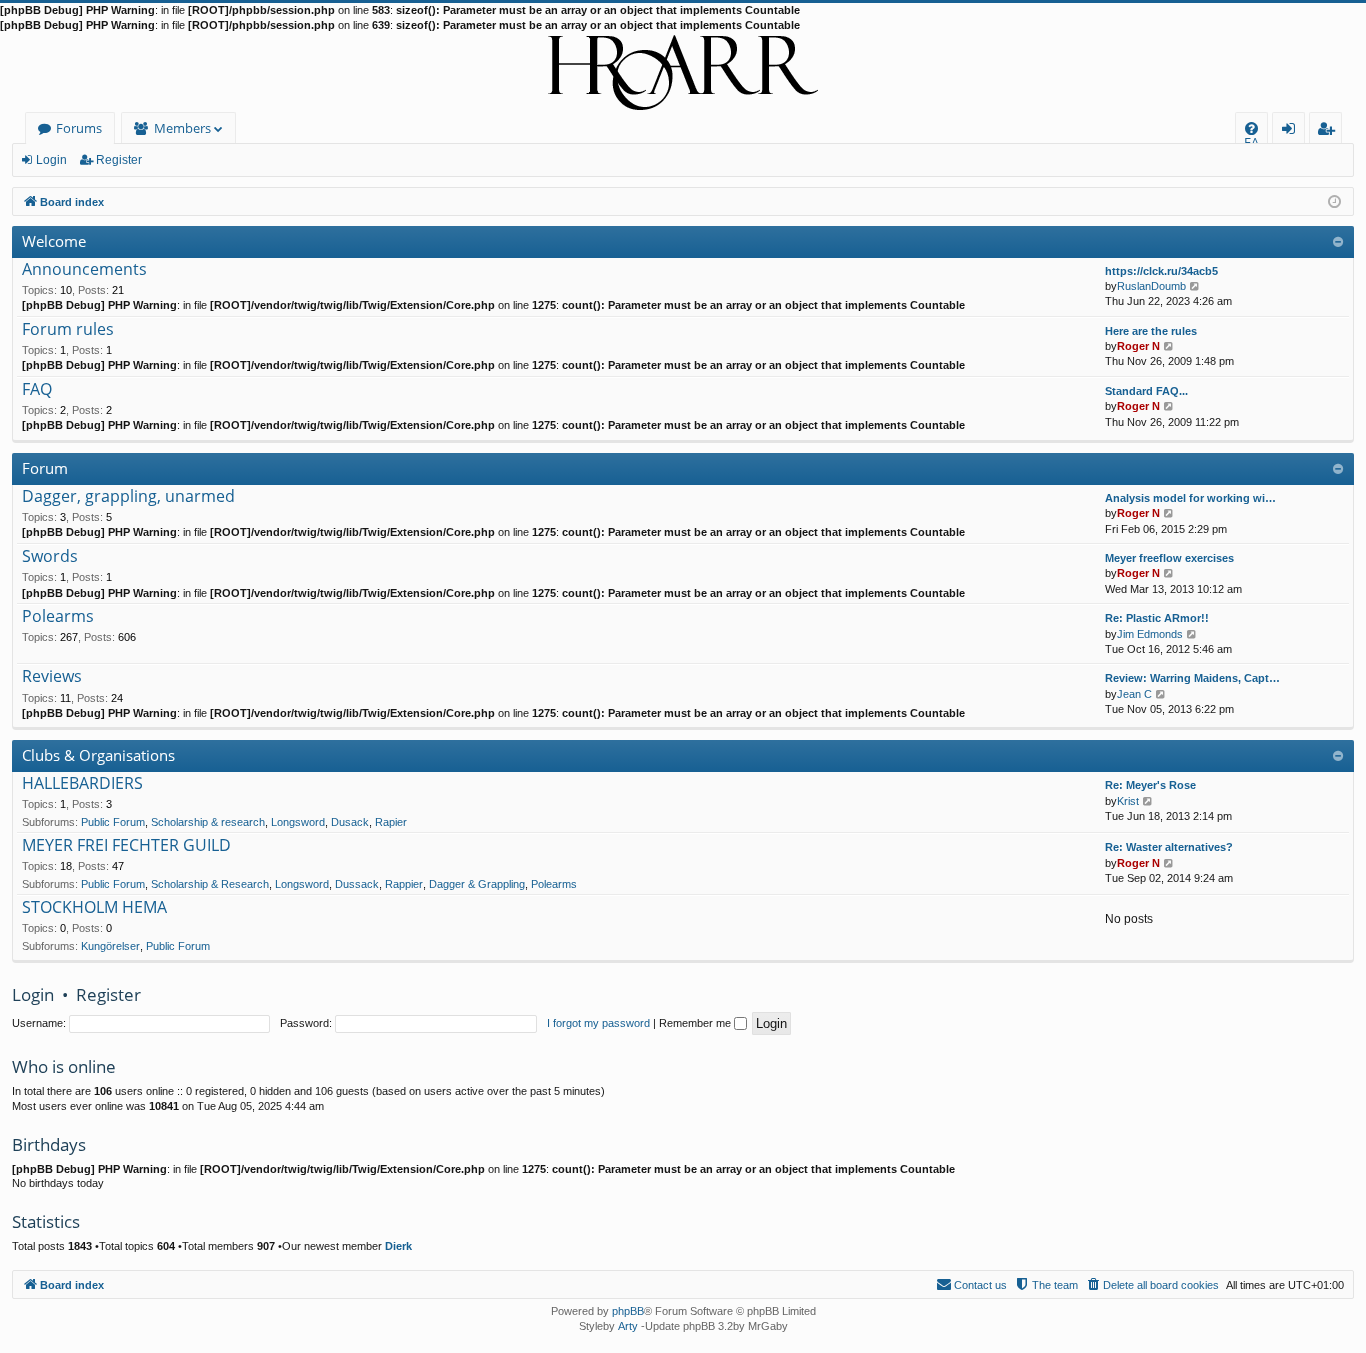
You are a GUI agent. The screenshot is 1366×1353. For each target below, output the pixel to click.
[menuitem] (1251, 128)
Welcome (54, 241)
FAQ (37, 390)
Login (51, 160)
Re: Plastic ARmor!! (1157, 618)
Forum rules (68, 330)
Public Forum (113, 822)
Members (182, 128)
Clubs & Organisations (98, 755)
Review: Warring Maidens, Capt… (1192, 678)
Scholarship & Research (210, 884)
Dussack (357, 884)
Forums (79, 128)
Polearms (58, 617)
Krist (1128, 801)
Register (119, 160)
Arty (628, 1326)
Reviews (52, 677)
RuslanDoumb (1151, 286)
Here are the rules (1151, 331)
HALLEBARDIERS (82, 784)
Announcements (84, 270)
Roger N (1138, 346)
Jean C (1134, 694)
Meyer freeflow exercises (1169, 558)
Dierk (398, 1246)
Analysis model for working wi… (1190, 498)
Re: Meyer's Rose (1150, 785)
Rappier (404, 884)
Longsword (298, 822)
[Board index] (683, 73)
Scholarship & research (208, 822)
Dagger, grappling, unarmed (128, 497)
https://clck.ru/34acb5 (1161, 271)
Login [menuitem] (1292, 131)
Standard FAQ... (1146, 391)
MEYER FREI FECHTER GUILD (126, 846)
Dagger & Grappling (477, 884)
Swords (50, 557)
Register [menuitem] (1330, 131)
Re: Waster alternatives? (1169, 847)
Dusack (350, 822)
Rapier (391, 822)
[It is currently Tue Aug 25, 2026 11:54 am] (1334, 200)
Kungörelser (110, 946)
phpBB (628, 1311)
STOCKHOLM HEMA (94, 908)
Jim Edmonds (1150, 634)
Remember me (696, 1023)
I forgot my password (598, 1023)
